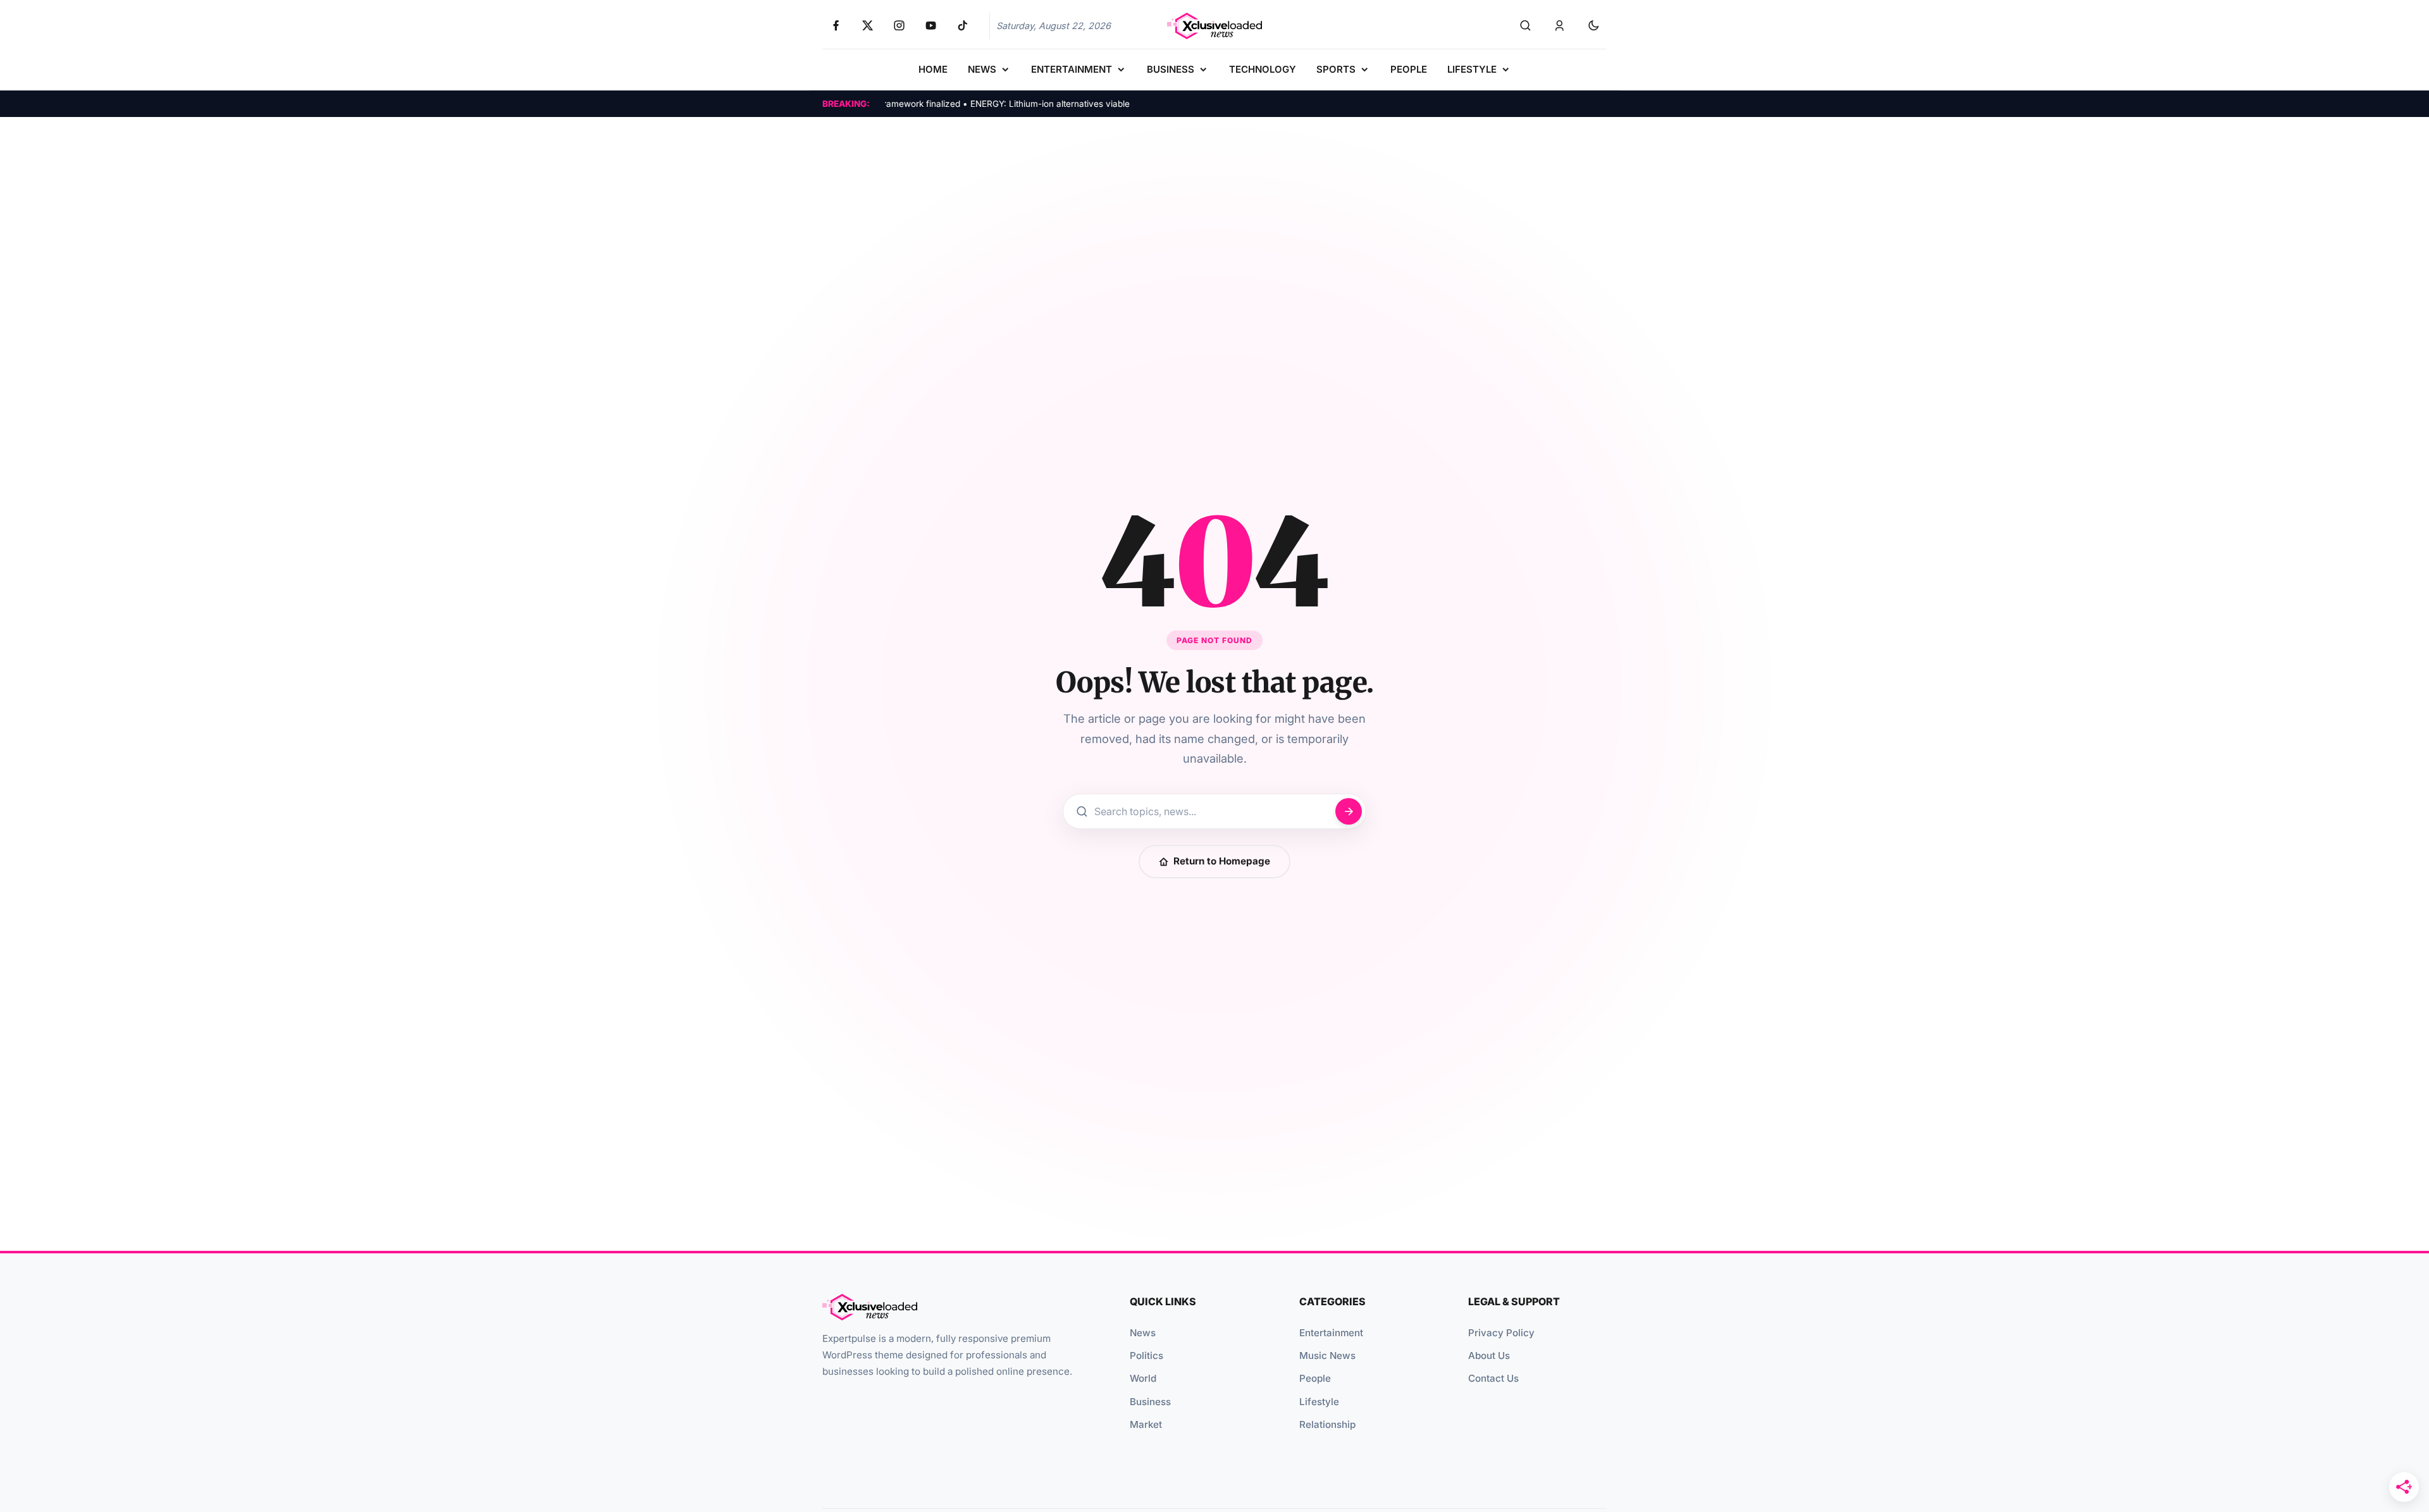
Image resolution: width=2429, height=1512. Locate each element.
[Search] (1525, 26)
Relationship (1327, 1424)
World (1143, 1378)
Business (1150, 1402)
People (1315, 1378)
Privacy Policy (1501, 1333)
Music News (1327, 1355)
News (1143, 1333)
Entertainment (1331, 1333)
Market (1146, 1424)
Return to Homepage (1222, 861)
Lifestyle (1319, 1402)
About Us (1489, 1355)
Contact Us (1493, 1378)
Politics (1147, 1355)
